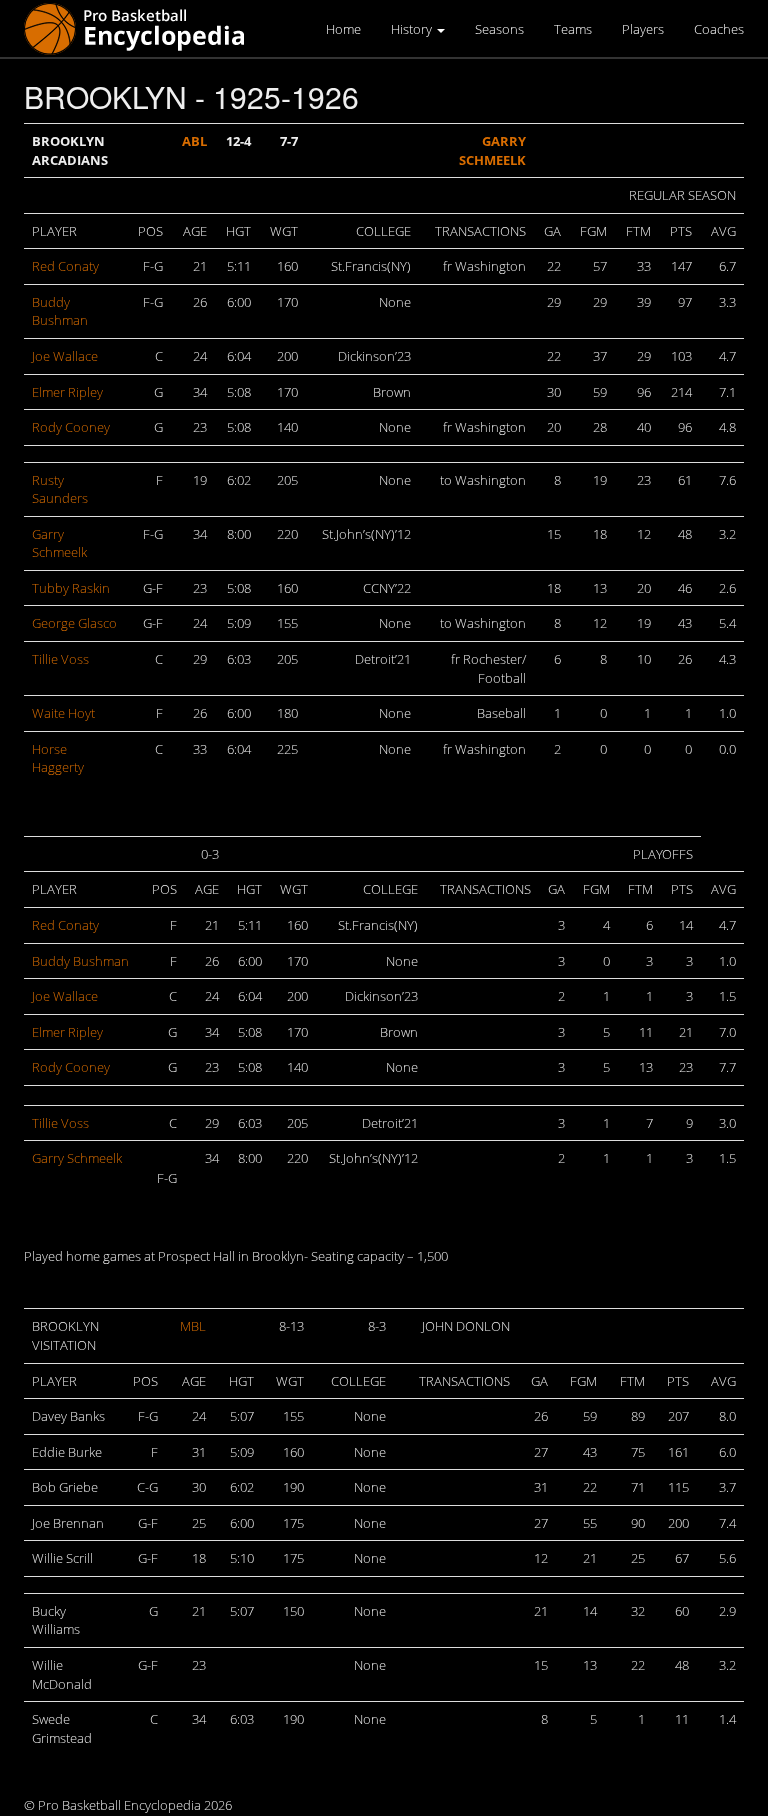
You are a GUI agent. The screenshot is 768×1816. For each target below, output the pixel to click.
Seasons (499, 29)
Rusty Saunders (60, 489)
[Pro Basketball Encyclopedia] (142, 27)
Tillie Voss (60, 659)
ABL (194, 141)
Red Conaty (65, 266)
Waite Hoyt (63, 713)
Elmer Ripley (67, 392)
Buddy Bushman (60, 311)
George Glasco (74, 623)
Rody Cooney (71, 427)
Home (343, 29)
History (413, 29)
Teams (573, 29)
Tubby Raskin (71, 588)
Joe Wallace (65, 356)
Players (643, 29)
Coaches (719, 29)
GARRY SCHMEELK (492, 150)
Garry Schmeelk (59, 543)
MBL (193, 1326)
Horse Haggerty (58, 758)
